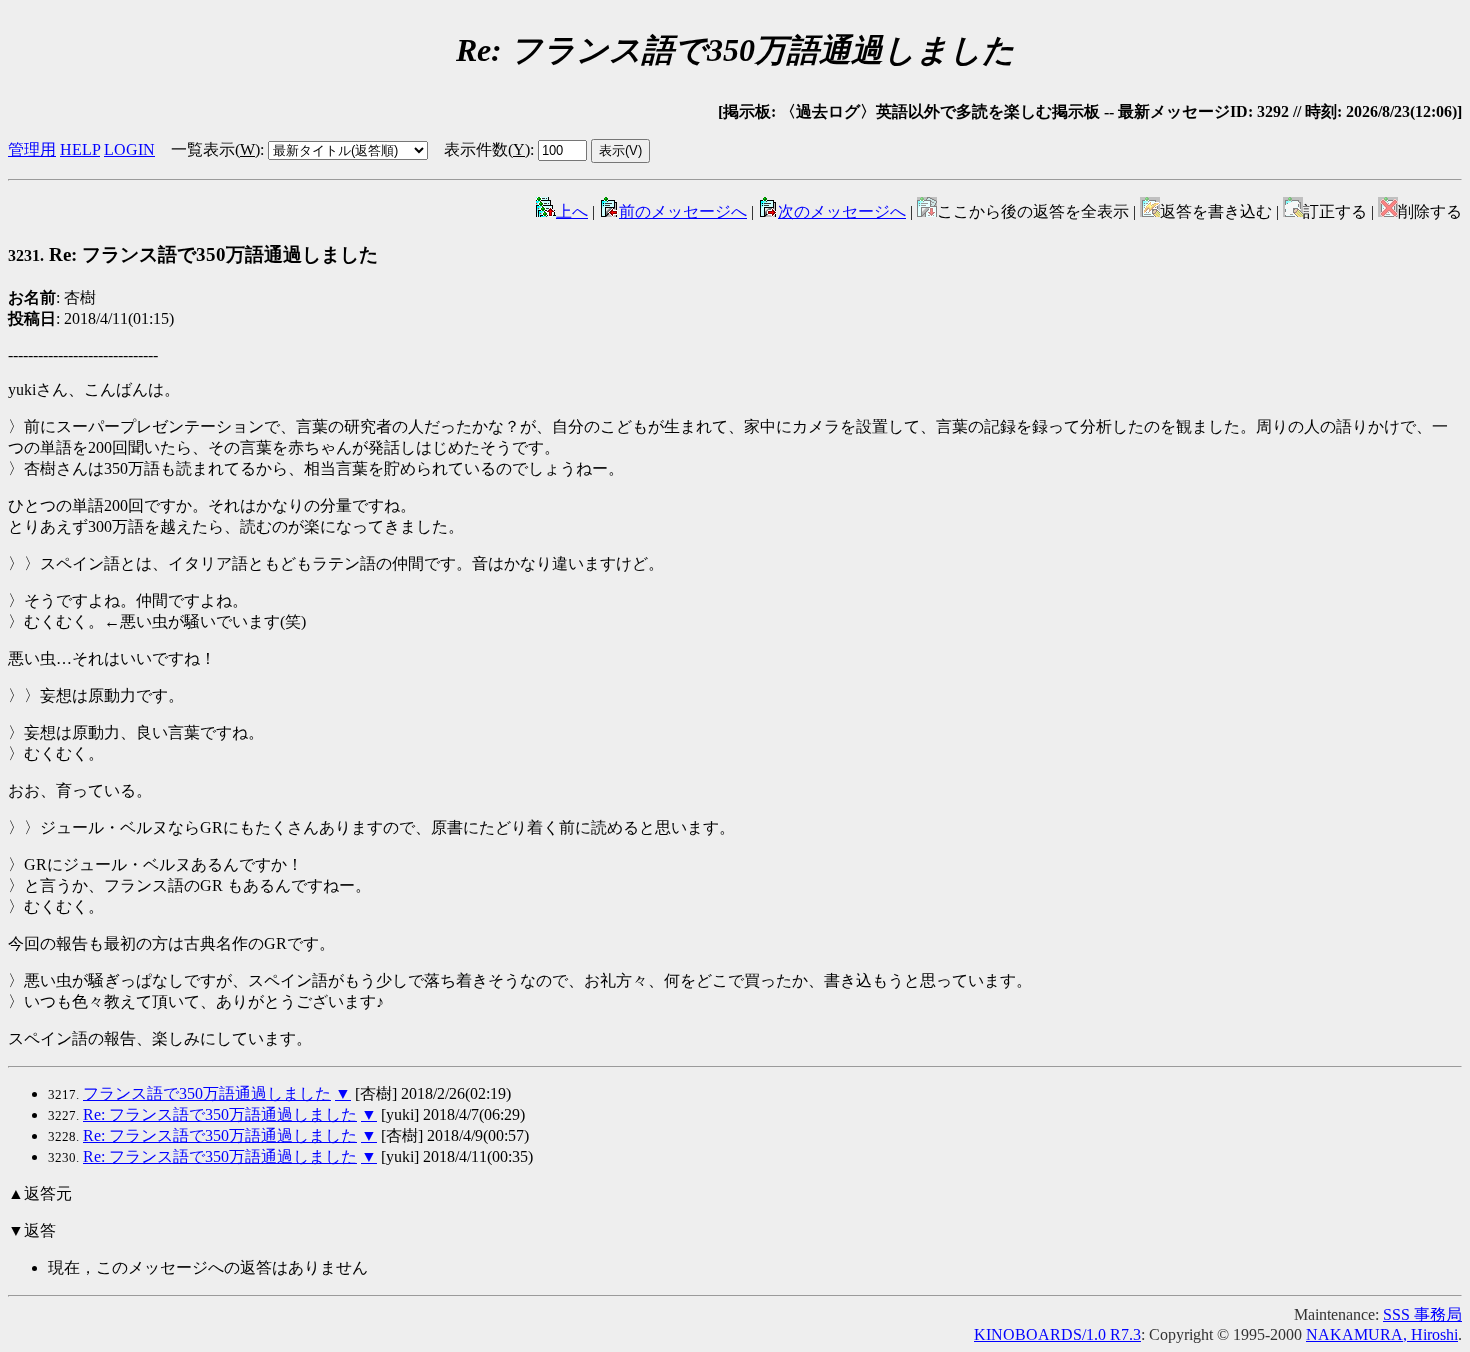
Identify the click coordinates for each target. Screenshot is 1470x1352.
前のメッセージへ (683, 211)
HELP (80, 149)
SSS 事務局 (1422, 1314)
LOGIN (129, 149)
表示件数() (487, 149)
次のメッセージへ (842, 211)
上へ (572, 211)
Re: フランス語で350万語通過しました (220, 1114)
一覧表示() (215, 149)
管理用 (32, 149)
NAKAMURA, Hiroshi (1382, 1334)
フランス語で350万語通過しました (207, 1093)
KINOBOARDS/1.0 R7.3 (1057, 1334)
